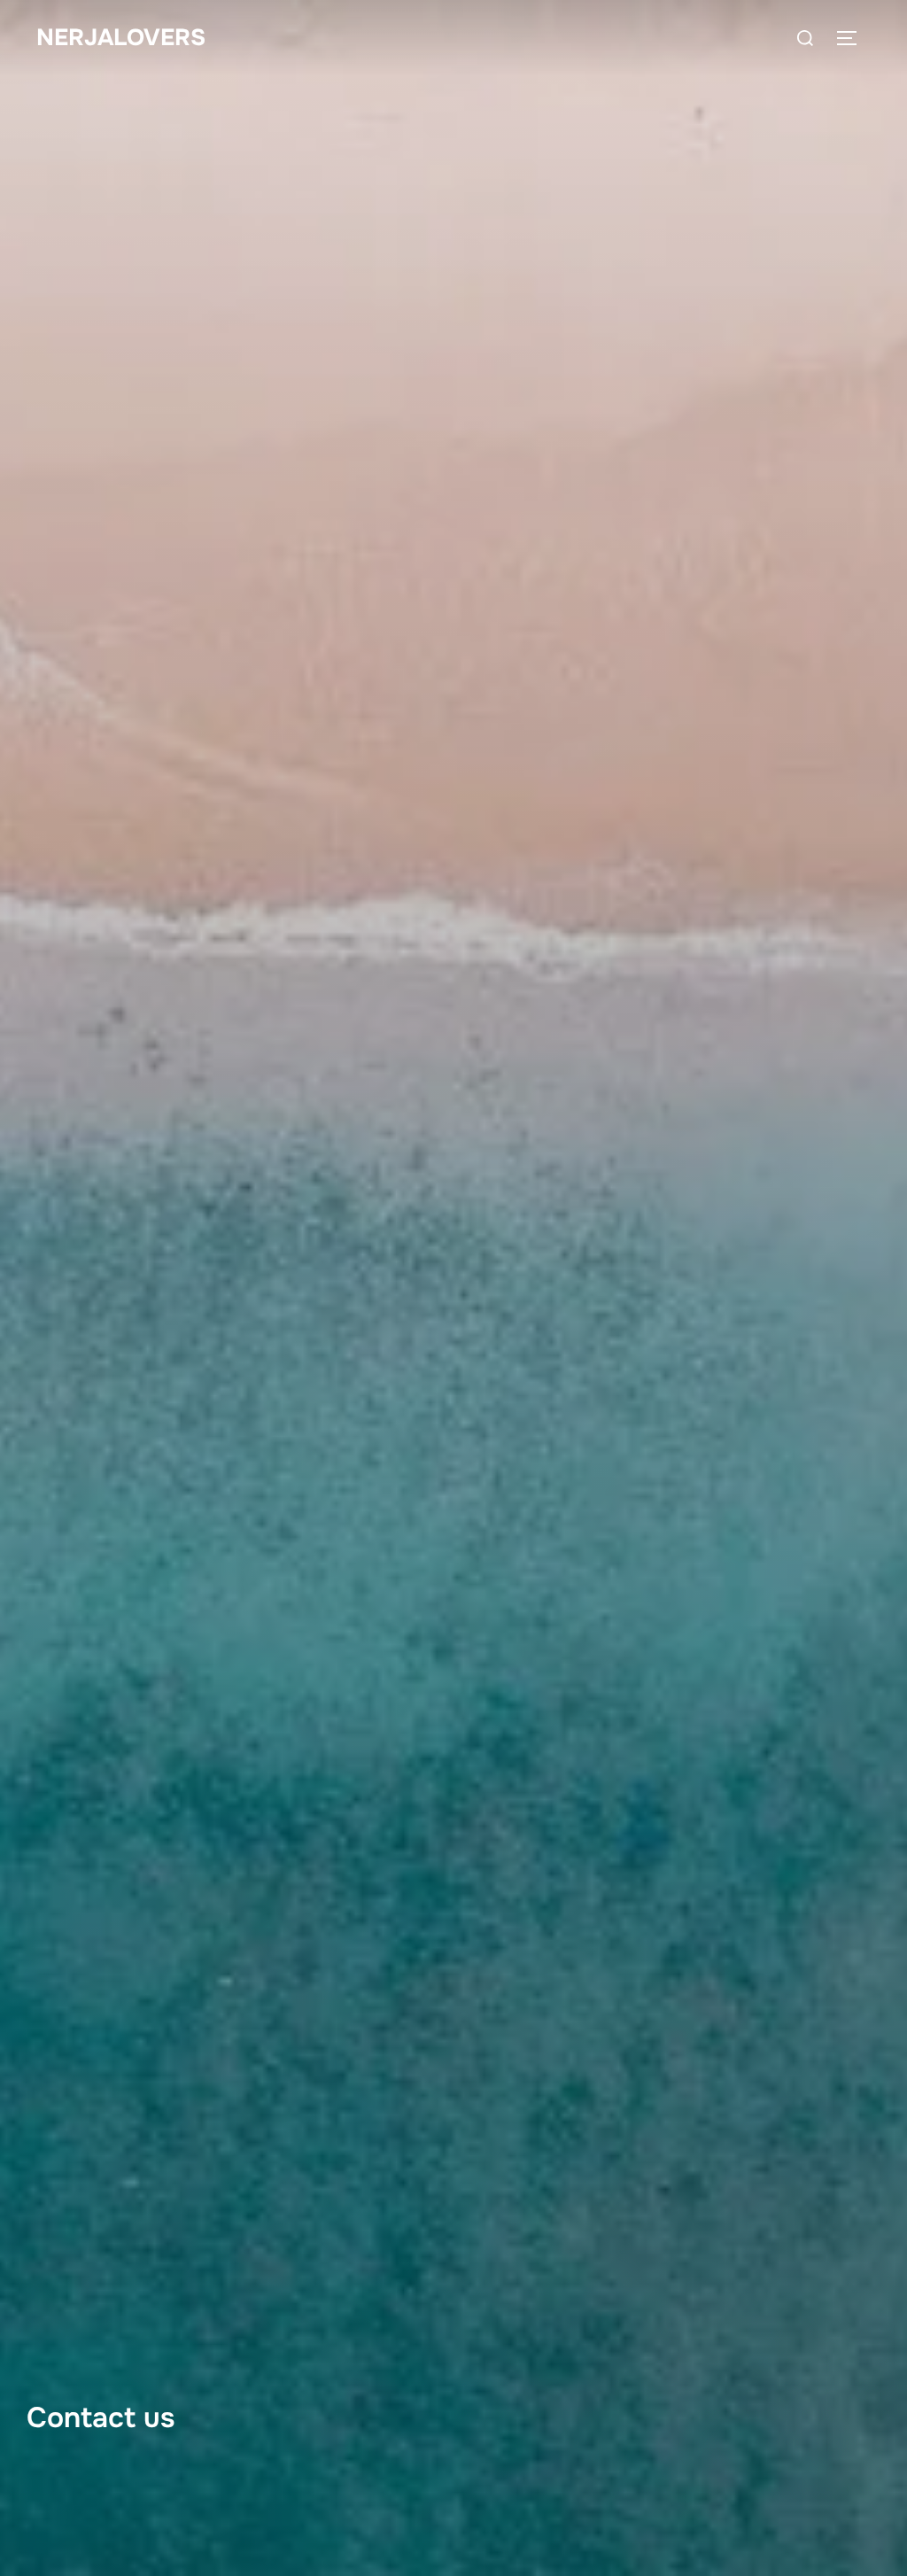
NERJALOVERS (121, 38)
